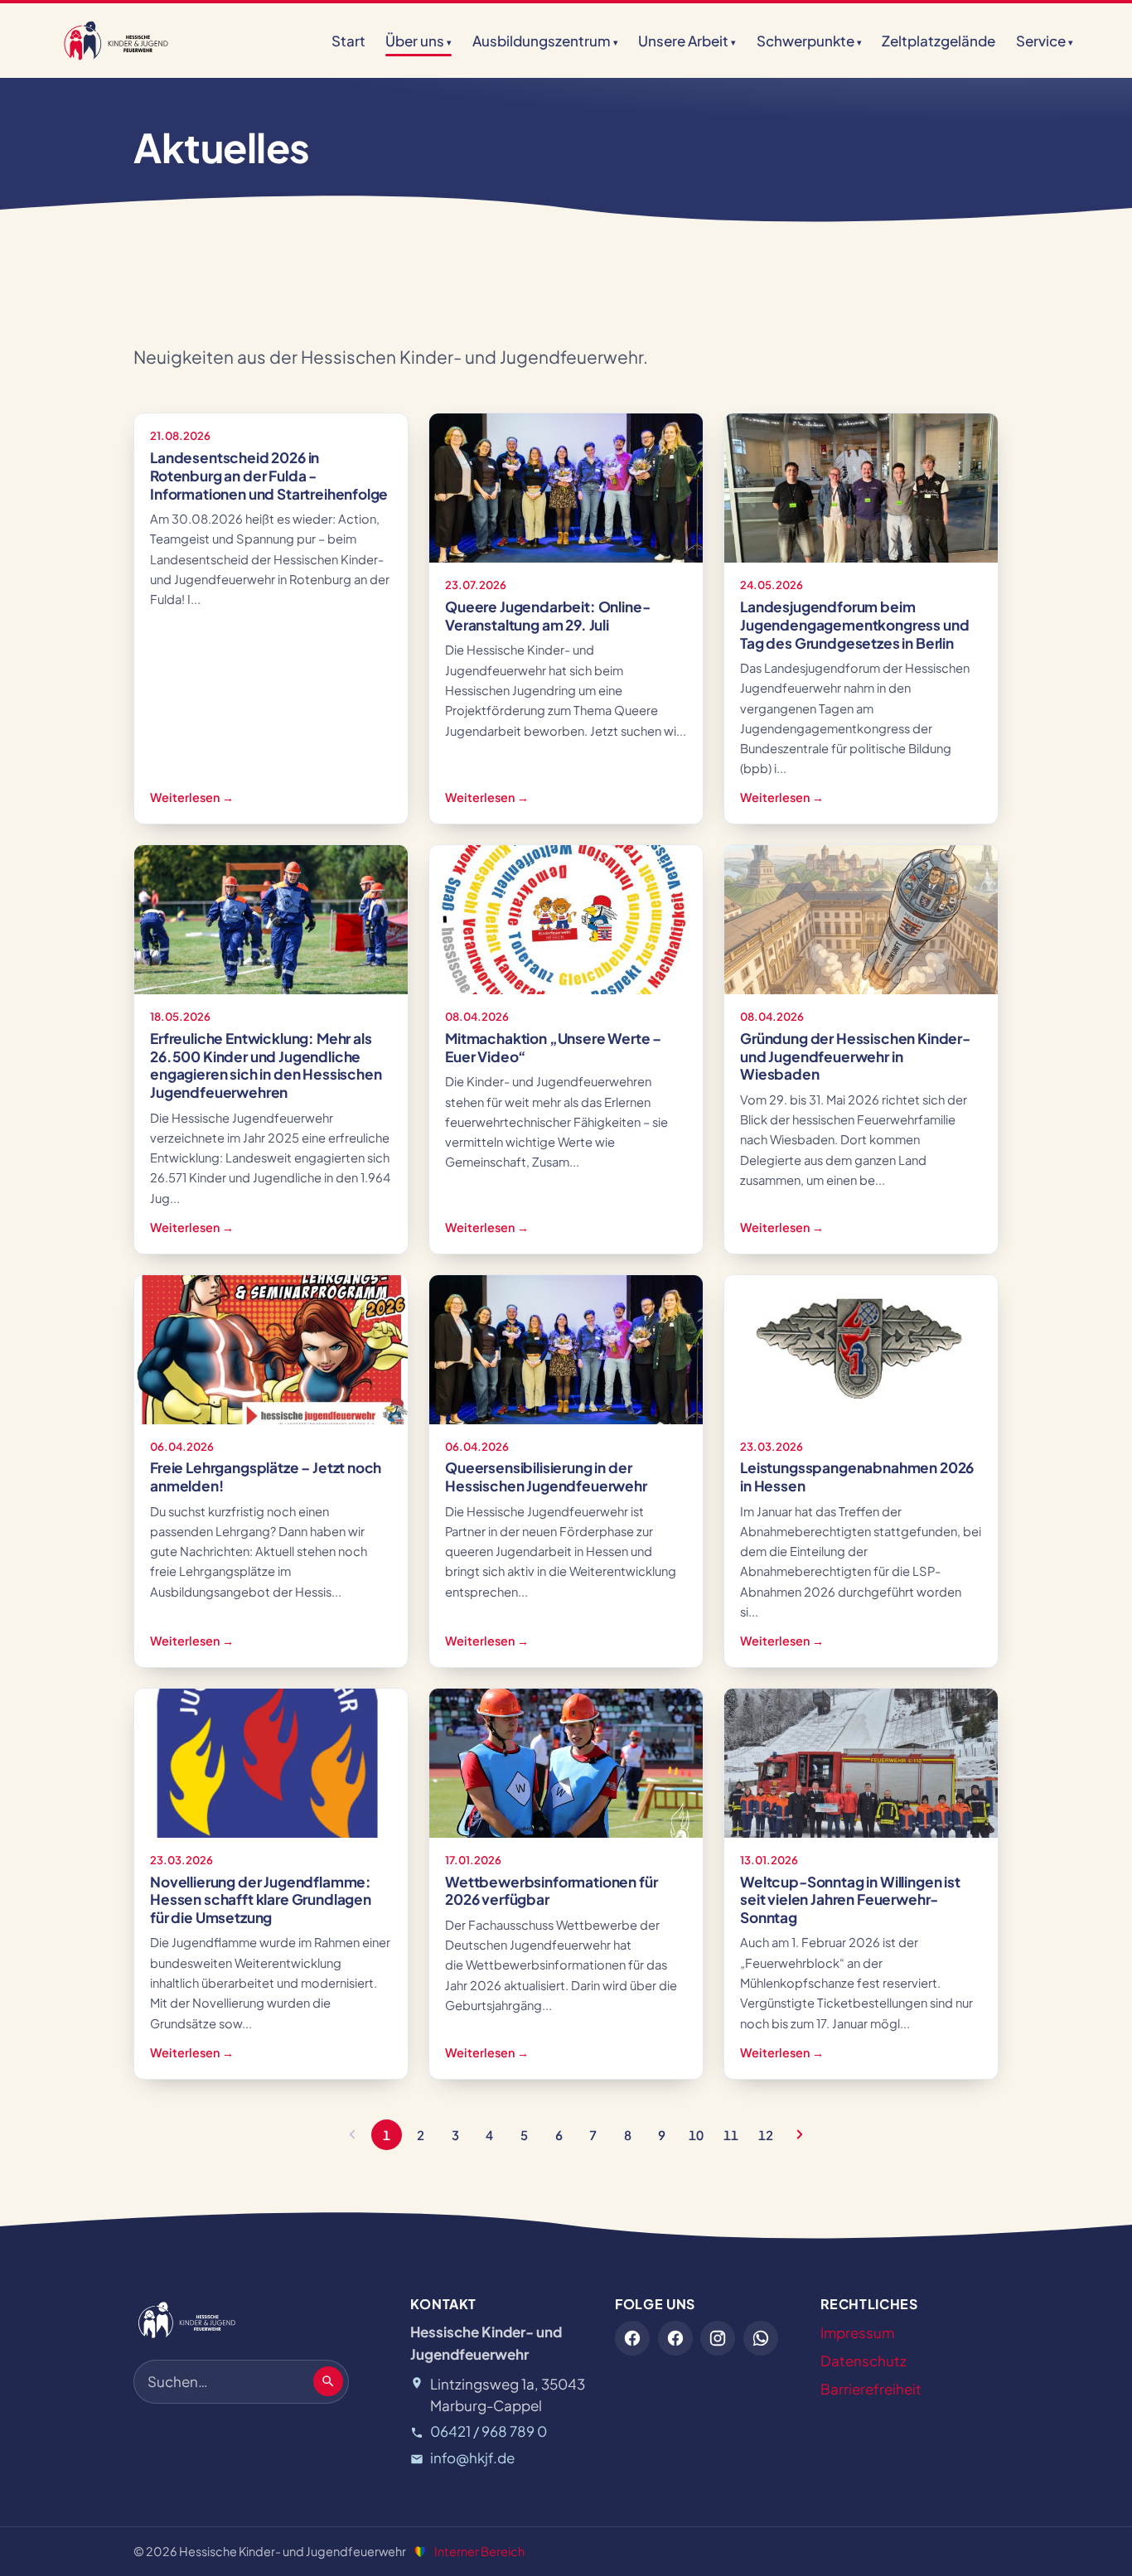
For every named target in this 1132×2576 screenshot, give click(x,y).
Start (348, 41)
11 (731, 2135)
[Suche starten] (328, 2381)
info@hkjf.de (472, 2458)
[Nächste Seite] (800, 2135)
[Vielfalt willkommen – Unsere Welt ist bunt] (420, 2552)
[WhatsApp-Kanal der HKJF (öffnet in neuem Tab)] (761, 2338)
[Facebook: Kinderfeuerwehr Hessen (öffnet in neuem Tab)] (675, 2338)
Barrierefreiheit (871, 2389)
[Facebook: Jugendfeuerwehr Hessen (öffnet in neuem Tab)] (632, 2338)
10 (696, 2135)
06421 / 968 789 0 (489, 2431)
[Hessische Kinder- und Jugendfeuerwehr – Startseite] (116, 41)
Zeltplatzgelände (938, 41)
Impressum (857, 2332)
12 (766, 2135)
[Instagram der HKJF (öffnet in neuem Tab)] (718, 2338)
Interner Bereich (479, 2551)
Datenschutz (864, 2361)
